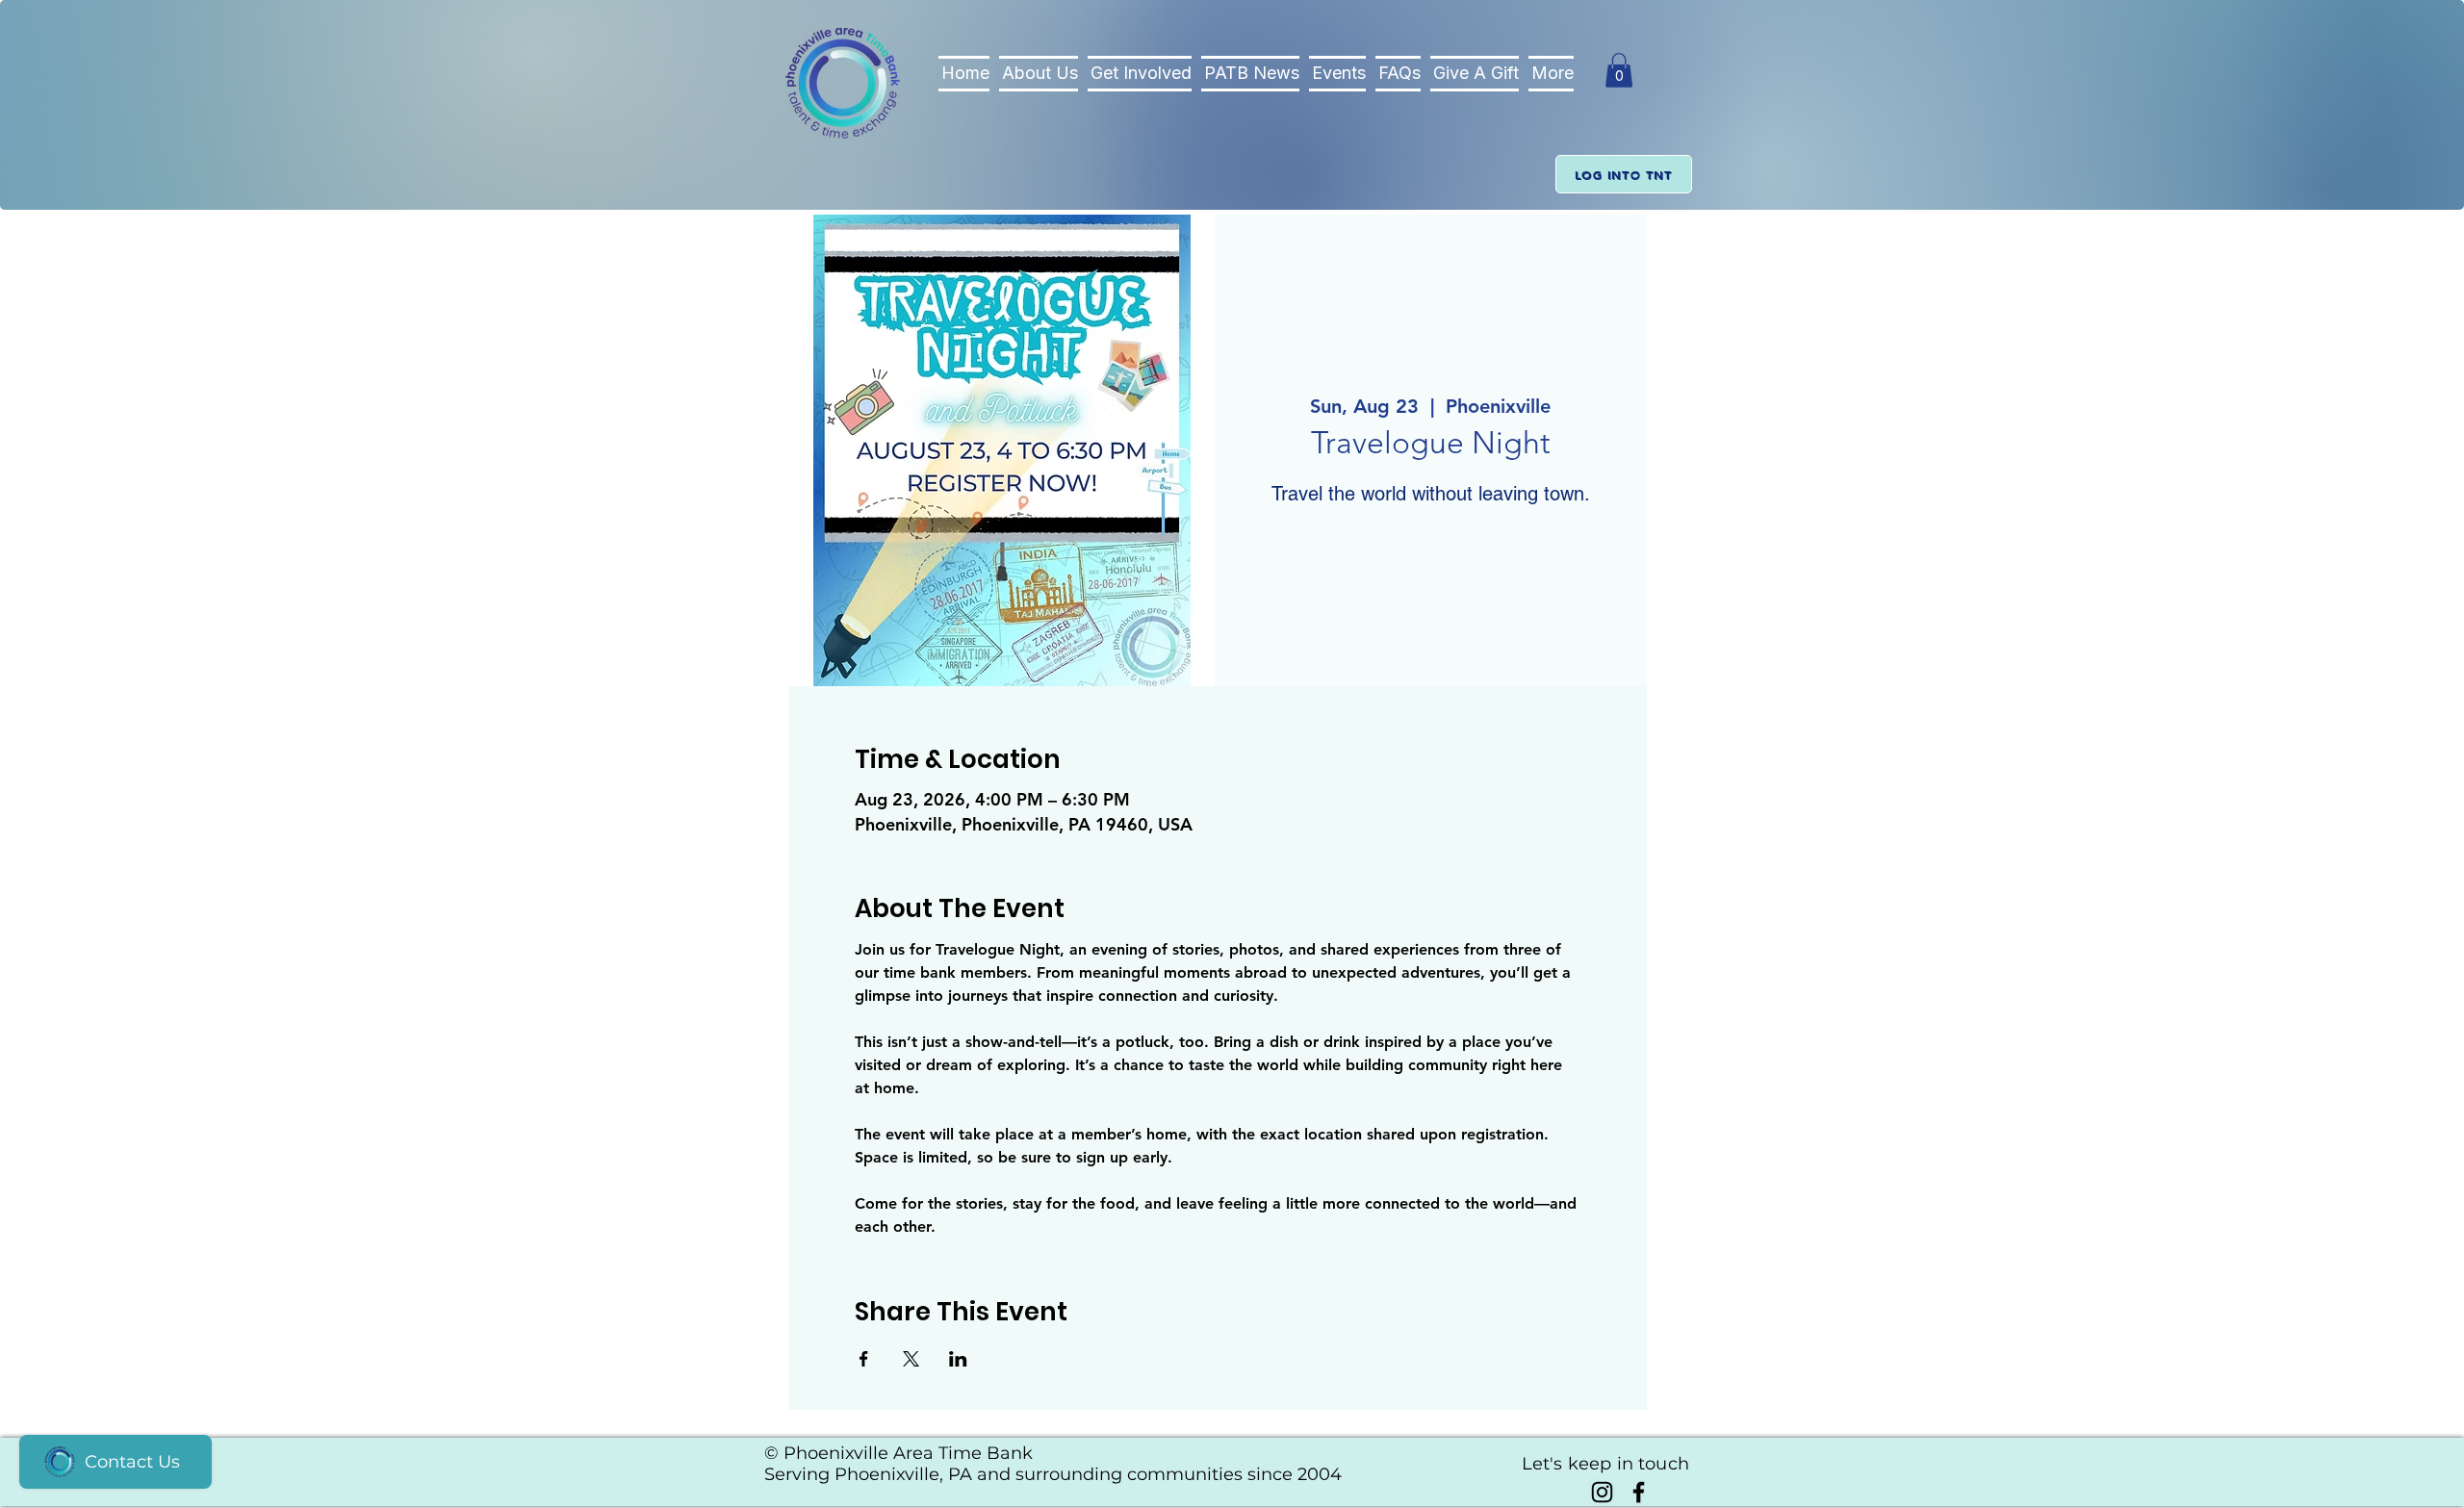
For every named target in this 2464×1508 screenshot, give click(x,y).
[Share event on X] (911, 1359)
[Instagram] (1602, 1492)
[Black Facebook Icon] (1639, 1492)
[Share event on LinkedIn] (958, 1359)
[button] (1619, 70)
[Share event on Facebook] (864, 1359)
